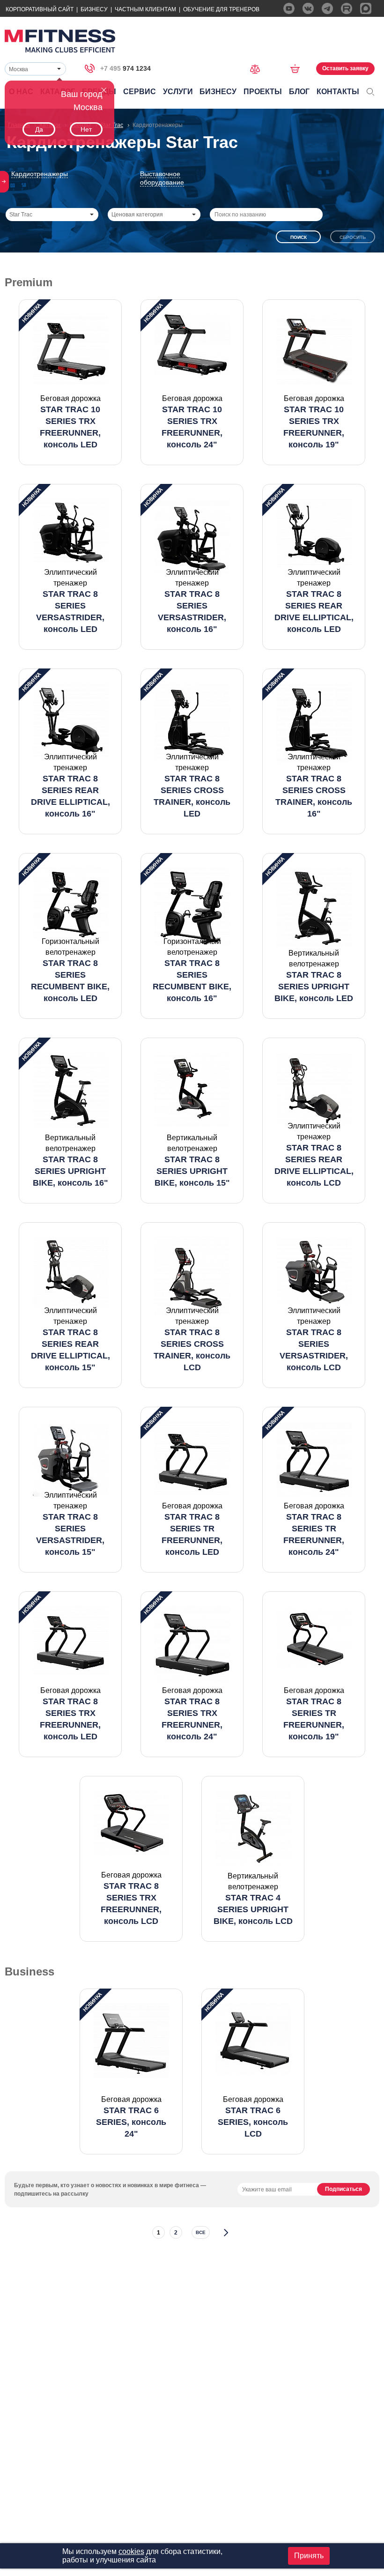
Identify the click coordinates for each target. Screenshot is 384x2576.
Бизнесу (94, 9)
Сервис (140, 92)
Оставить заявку (345, 68)
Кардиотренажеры (40, 174)
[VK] (308, 8)
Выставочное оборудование (162, 178)
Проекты (263, 92)
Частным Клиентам (145, 9)
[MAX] (366, 8)
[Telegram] (327, 8)
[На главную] (60, 41)
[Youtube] (289, 8)
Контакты (338, 92)
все (201, 2232)
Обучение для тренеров (221, 9)
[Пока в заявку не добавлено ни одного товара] (298, 68)
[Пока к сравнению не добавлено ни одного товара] (258, 68)
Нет (86, 129)
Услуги (178, 92)
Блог (299, 92)
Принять (309, 2556)
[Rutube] (347, 8)
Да (39, 129)
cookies (131, 2551)
